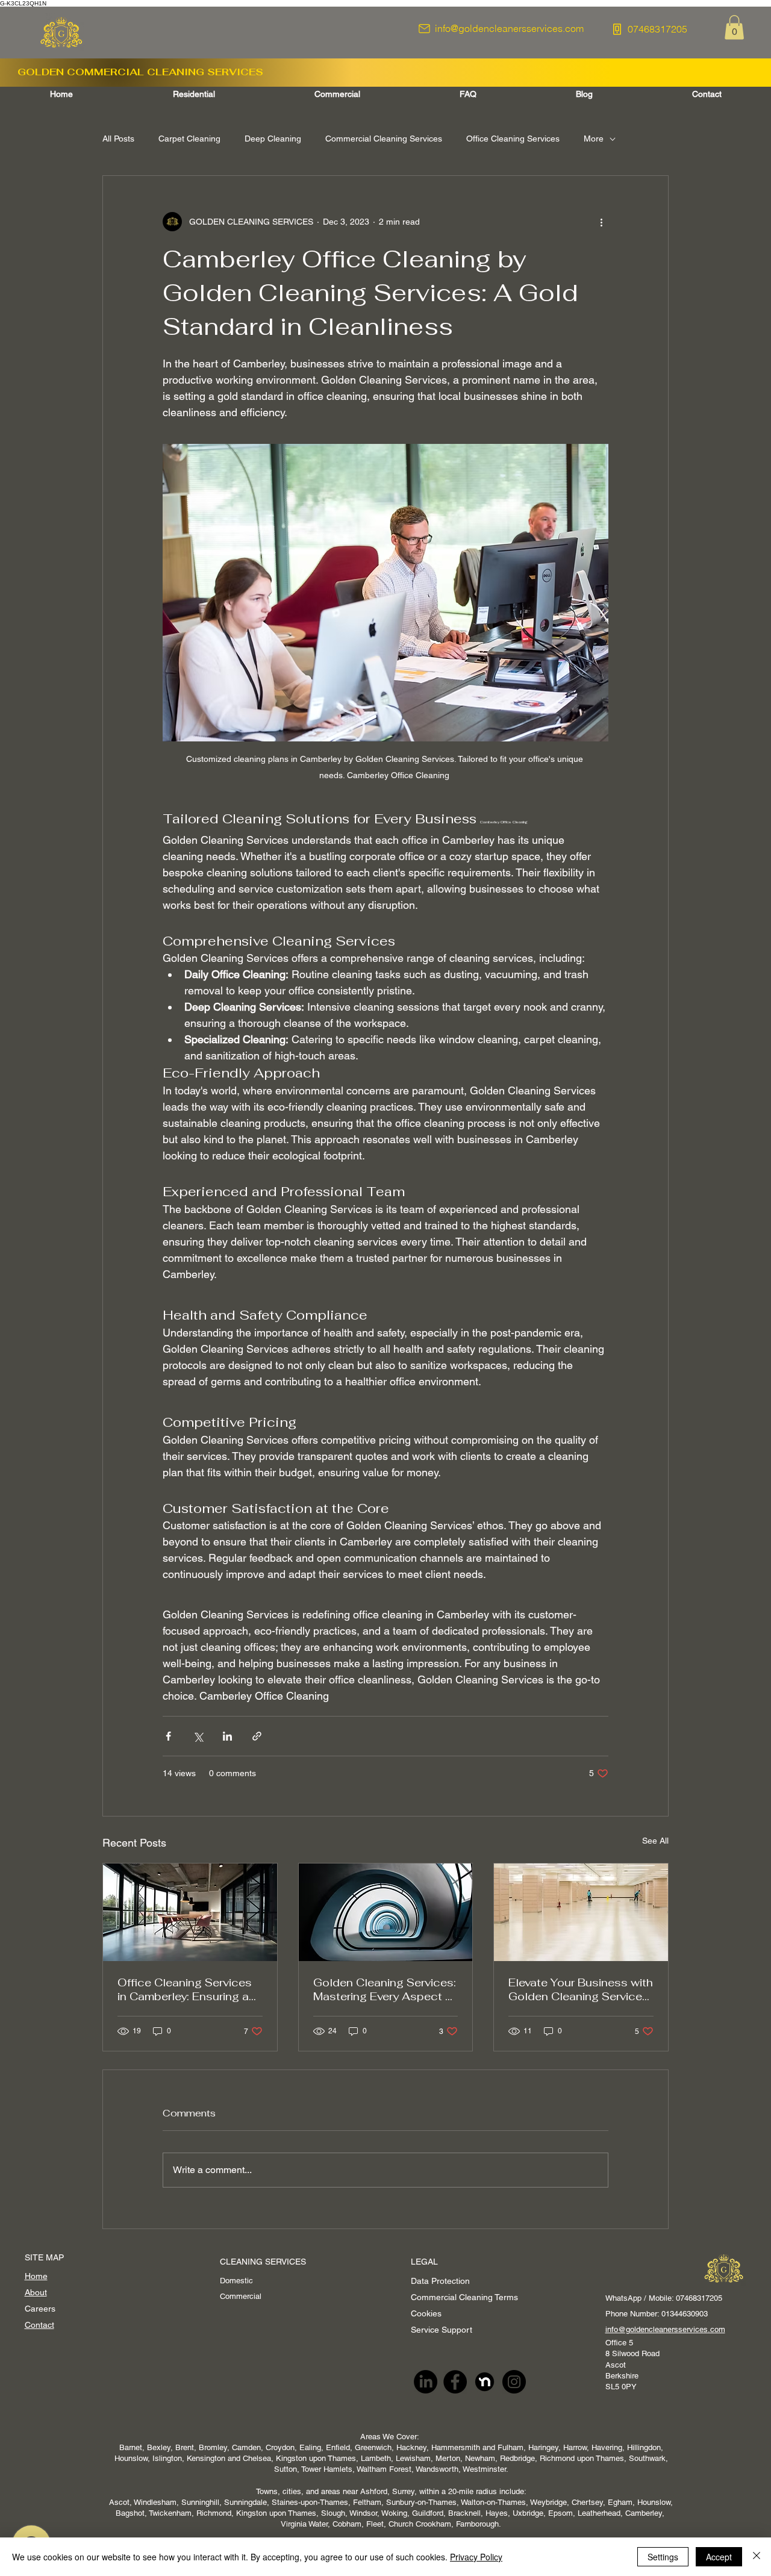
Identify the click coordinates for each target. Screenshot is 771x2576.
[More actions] (601, 222)
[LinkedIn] (426, 2382)
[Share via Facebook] (168, 1736)
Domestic (238, 2281)
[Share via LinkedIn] (227, 1736)
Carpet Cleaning (189, 139)
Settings (663, 2557)
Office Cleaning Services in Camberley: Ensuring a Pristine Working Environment (185, 1989)
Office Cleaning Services (513, 139)
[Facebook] (455, 2382)
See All (655, 1841)
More (594, 139)
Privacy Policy (476, 2557)
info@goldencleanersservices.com (665, 2329)
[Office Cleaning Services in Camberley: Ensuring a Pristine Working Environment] (190, 1912)
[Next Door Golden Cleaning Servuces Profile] (485, 2382)
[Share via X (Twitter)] (198, 1736)
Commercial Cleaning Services (384, 139)
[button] (734, 27)
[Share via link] (257, 1736)
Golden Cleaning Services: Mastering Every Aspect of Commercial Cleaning (385, 1989)
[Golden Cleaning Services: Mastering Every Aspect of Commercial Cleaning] (386, 1912)
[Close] (757, 2557)
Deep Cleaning (273, 139)
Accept (719, 2557)
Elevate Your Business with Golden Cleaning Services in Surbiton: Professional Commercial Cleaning (581, 1989)
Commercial (242, 2296)
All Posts (118, 139)
